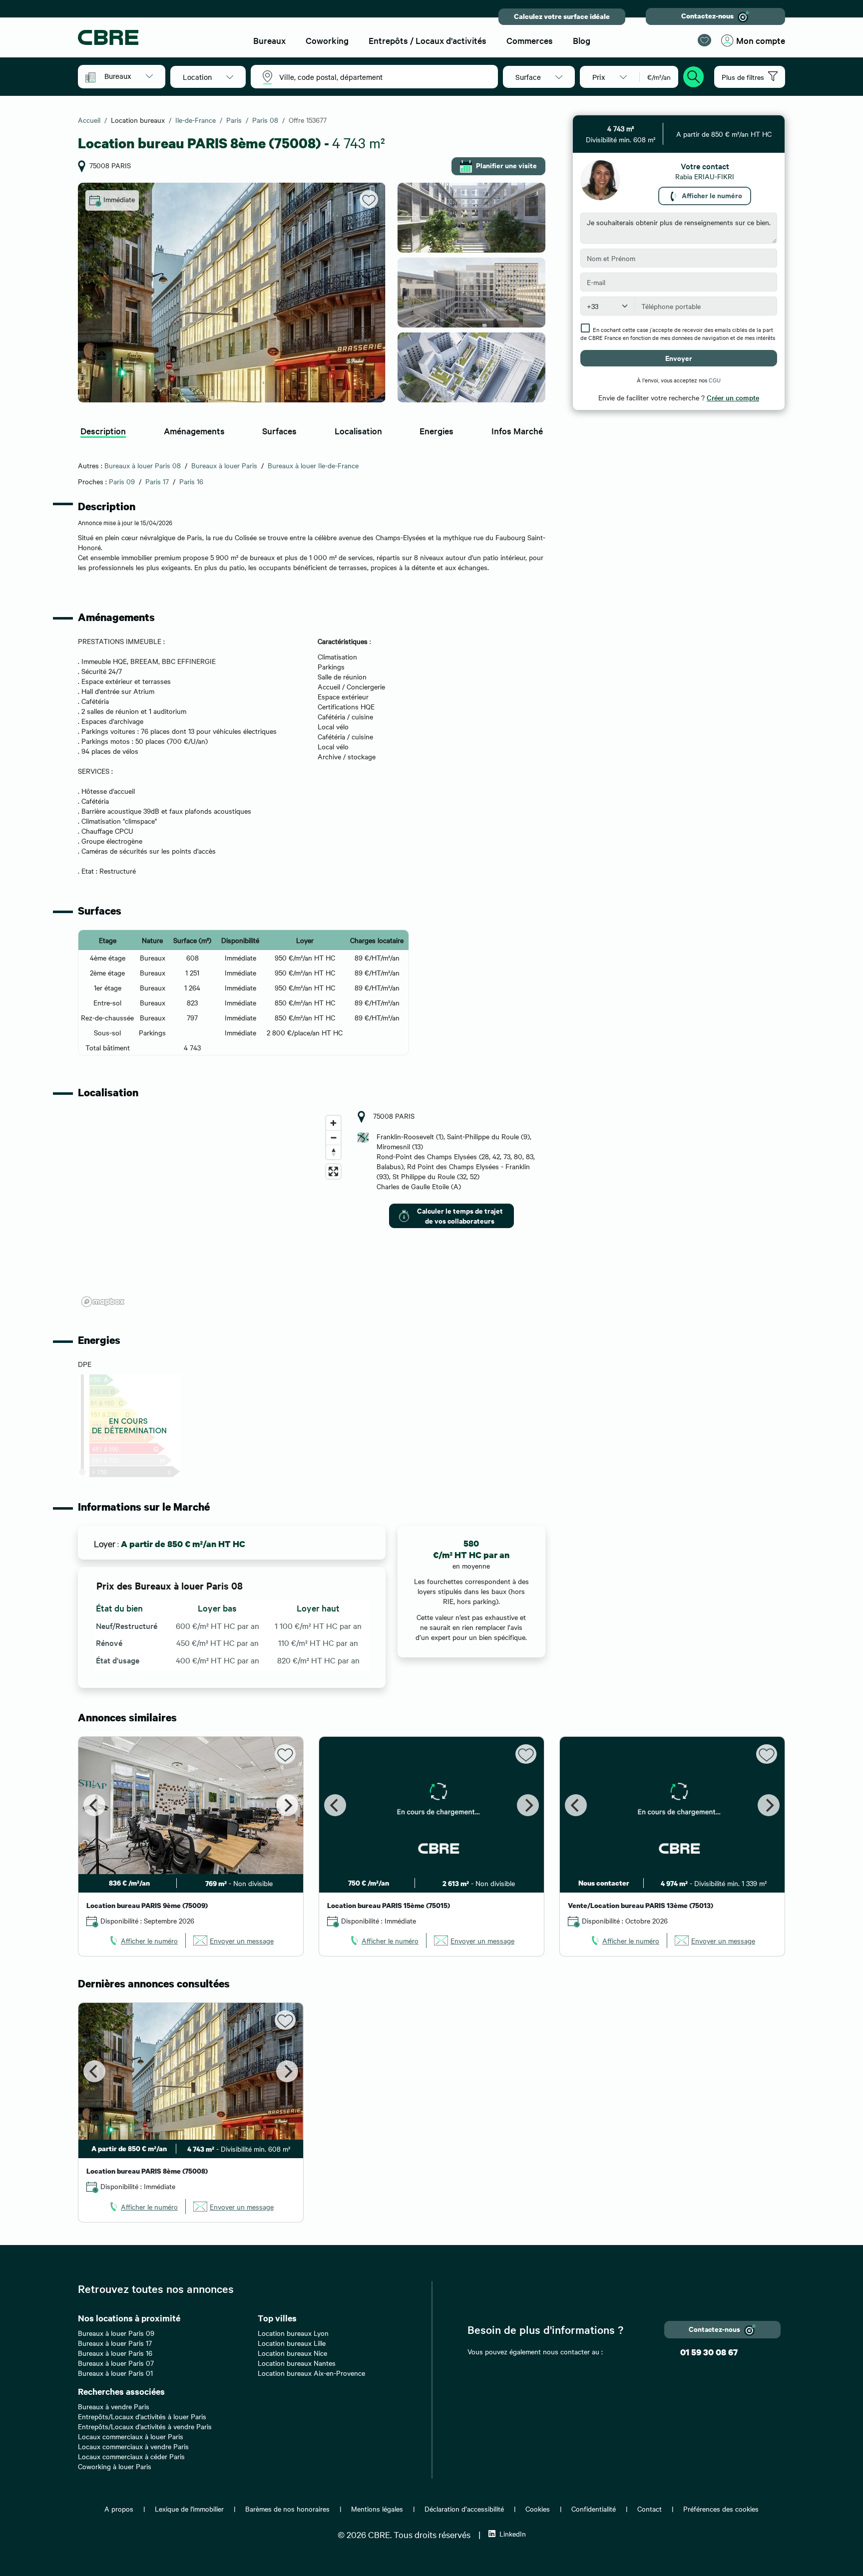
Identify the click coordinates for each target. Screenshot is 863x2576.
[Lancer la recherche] (694, 75)
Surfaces (279, 431)
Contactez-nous (707, 16)
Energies (436, 431)
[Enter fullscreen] (333, 1171)
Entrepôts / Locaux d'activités (428, 40)
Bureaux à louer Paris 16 (115, 2353)
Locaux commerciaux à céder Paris (131, 2456)
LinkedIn (513, 2534)
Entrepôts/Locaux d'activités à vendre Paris (145, 2426)
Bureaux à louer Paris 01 (115, 2373)
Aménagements (194, 431)
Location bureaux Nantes (297, 2363)
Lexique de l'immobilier (189, 2509)
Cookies (538, 2509)
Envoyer (679, 358)
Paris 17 (157, 481)
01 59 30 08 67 (709, 2352)
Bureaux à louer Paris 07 (116, 2363)
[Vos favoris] (704, 40)
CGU (715, 380)
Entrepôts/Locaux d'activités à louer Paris (142, 2416)
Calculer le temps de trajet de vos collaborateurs (460, 1215)
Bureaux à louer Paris (224, 465)
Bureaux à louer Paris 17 (115, 2343)
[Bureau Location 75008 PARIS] (232, 293)
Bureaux (269, 40)
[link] (143, 1940)
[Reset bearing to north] (333, 1152)
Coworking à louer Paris (115, 2466)
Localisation (358, 431)
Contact (649, 2509)
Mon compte (761, 40)
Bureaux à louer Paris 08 (143, 465)
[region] (212, 1211)
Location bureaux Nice (292, 2353)
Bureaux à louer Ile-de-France (313, 465)
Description (103, 431)
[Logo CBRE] (157, 37)
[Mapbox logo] (103, 1302)
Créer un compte (733, 397)
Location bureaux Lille (292, 2343)
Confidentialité (594, 2509)
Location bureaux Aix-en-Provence (311, 2373)
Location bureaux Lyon (293, 2333)
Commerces (530, 40)
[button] (129, 76)
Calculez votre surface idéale (562, 16)
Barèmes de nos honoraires (287, 2509)
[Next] (287, 1805)
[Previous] (94, 1805)
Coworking (327, 40)
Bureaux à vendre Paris (114, 2406)
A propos (119, 2509)
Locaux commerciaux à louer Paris (131, 2436)
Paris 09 (122, 481)
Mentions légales (377, 2509)
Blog (582, 40)
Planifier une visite (506, 165)
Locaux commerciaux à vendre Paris (133, 2446)
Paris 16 (191, 481)
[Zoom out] (333, 1137)
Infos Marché (517, 431)
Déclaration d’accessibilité (464, 2509)
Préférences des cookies (721, 2509)
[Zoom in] (333, 1123)
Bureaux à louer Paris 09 (116, 2333)
